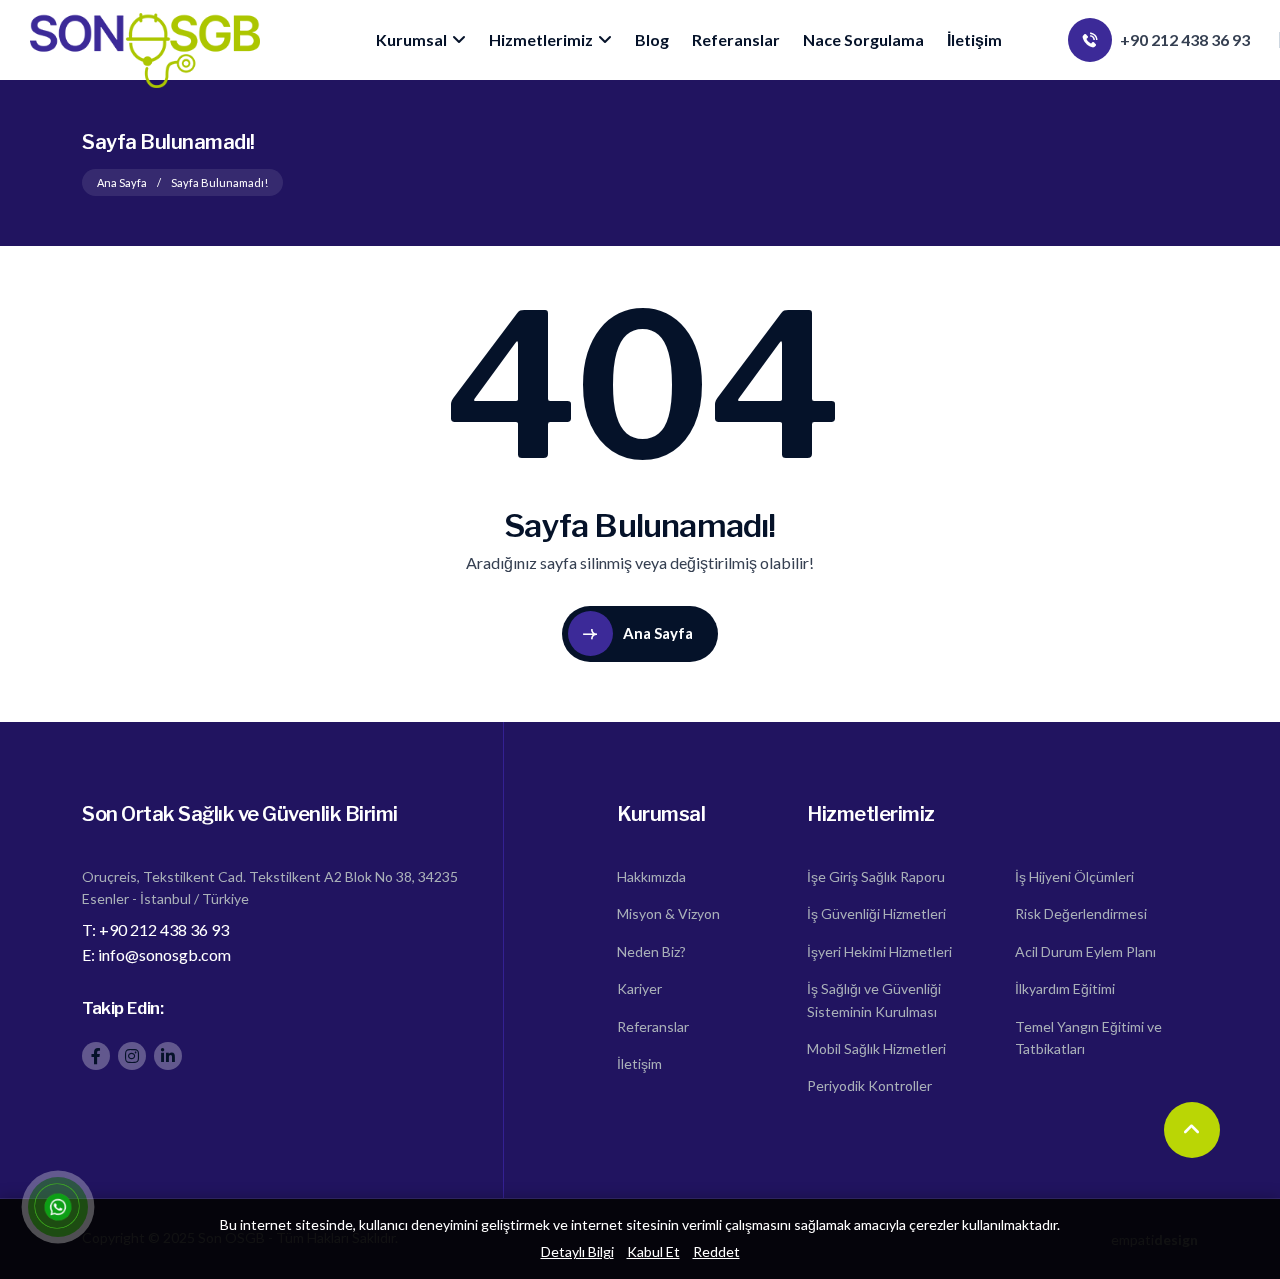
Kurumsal (411, 39)
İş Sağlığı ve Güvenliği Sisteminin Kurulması (874, 999)
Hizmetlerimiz (541, 39)
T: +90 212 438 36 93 (155, 929)
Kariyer (639, 988)
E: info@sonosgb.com (156, 954)
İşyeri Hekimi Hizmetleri (879, 951)
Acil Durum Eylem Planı (1085, 951)
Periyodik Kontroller (869, 1085)
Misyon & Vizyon (668, 913)
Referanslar (736, 39)
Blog (652, 39)
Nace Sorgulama (863, 39)
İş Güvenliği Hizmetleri (876, 913)
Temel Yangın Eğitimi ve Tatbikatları (1088, 1037)
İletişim (974, 39)
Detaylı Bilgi (577, 1251)
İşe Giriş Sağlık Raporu (876, 876)
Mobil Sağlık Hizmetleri (876, 1048)
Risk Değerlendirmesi (1081, 913)
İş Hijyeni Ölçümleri (1074, 876)
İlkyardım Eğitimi (1065, 988)
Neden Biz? (651, 951)
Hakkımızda (651, 876)
